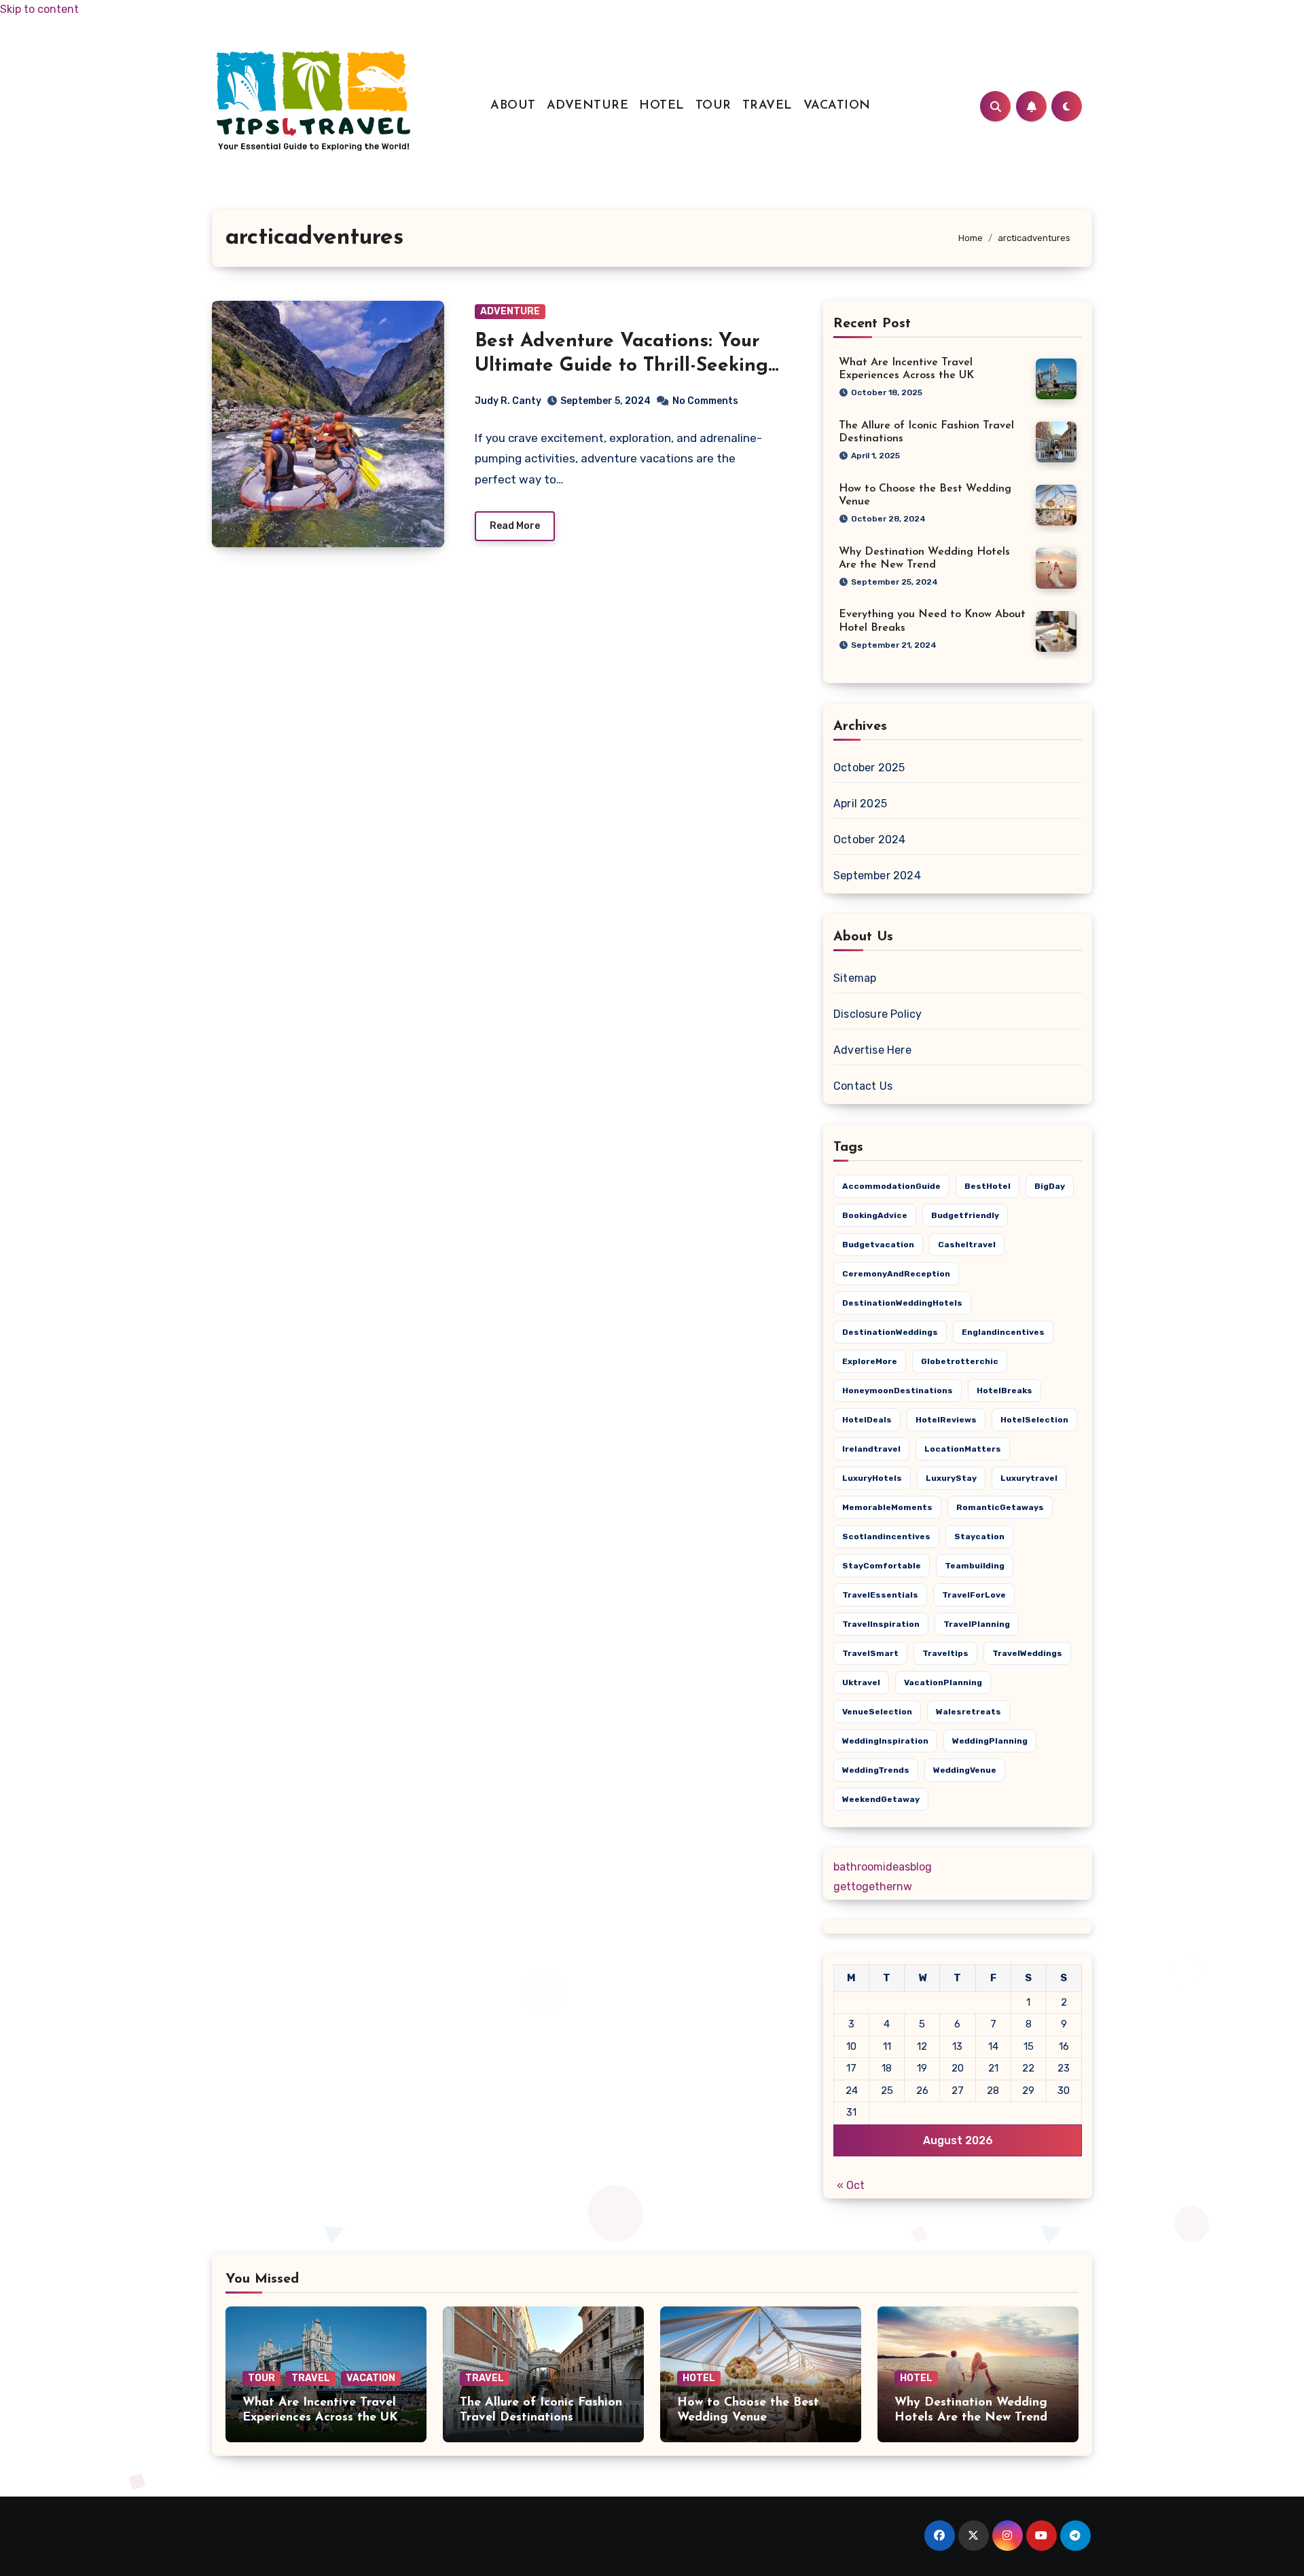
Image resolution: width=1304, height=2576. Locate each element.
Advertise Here (872, 1050)
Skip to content (39, 9)
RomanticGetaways (1000, 1507)
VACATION (837, 106)
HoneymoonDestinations (898, 1391)
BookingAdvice (875, 1215)
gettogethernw (873, 1887)
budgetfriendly (965, 1215)
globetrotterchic (960, 1361)
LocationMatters (963, 1449)
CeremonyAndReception (896, 1274)
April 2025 (860, 804)
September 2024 (877, 876)
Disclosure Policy (877, 1014)
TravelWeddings (1027, 1653)
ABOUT (513, 106)
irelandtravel (871, 1449)
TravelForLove (974, 1595)
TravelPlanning (977, 1624)
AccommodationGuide (891, 1186)
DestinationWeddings (890, 1332)
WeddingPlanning (990, 1741)
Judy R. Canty (508, 401)
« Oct (851, 2185)
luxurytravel (1029, 1478)
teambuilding (975, 1566)
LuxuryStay (951, 1478)
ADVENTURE (588, 106)
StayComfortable (882, 1566)
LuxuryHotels (872, 1478)
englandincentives (1003, 1332)
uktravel (861, 1682)
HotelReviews (946, 1420)
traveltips (945, 1653)
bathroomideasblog (883, 1867)
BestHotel (988, 1186)
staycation (979, 1537)
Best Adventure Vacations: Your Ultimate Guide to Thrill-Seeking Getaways (621, 366)
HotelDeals (867, 1420)
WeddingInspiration (885, 1741)
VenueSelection (877, 1712)
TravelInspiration (881, 1624)
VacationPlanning (943, 1682)
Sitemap (855, 978)
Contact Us (863, 1086)
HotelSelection (1034, 1420)
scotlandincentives (886, 1537)
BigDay (1050, 1186)
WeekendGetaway (881, 1799)
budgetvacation (878, 1245)
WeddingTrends (876, 1770)
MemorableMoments (887, 1507)
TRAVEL (767, 106)
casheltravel (967, 1245)
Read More (515, 526)
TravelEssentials (880, 1595)
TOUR (713, 106)
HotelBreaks (1004, 1391)
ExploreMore (870, 1361)
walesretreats (968, 1712)
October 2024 (869, 840)
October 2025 (869, 768)
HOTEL (662, 106)
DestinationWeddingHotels (902, 1303)
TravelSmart (870, 1653)
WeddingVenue (965, 1770)
